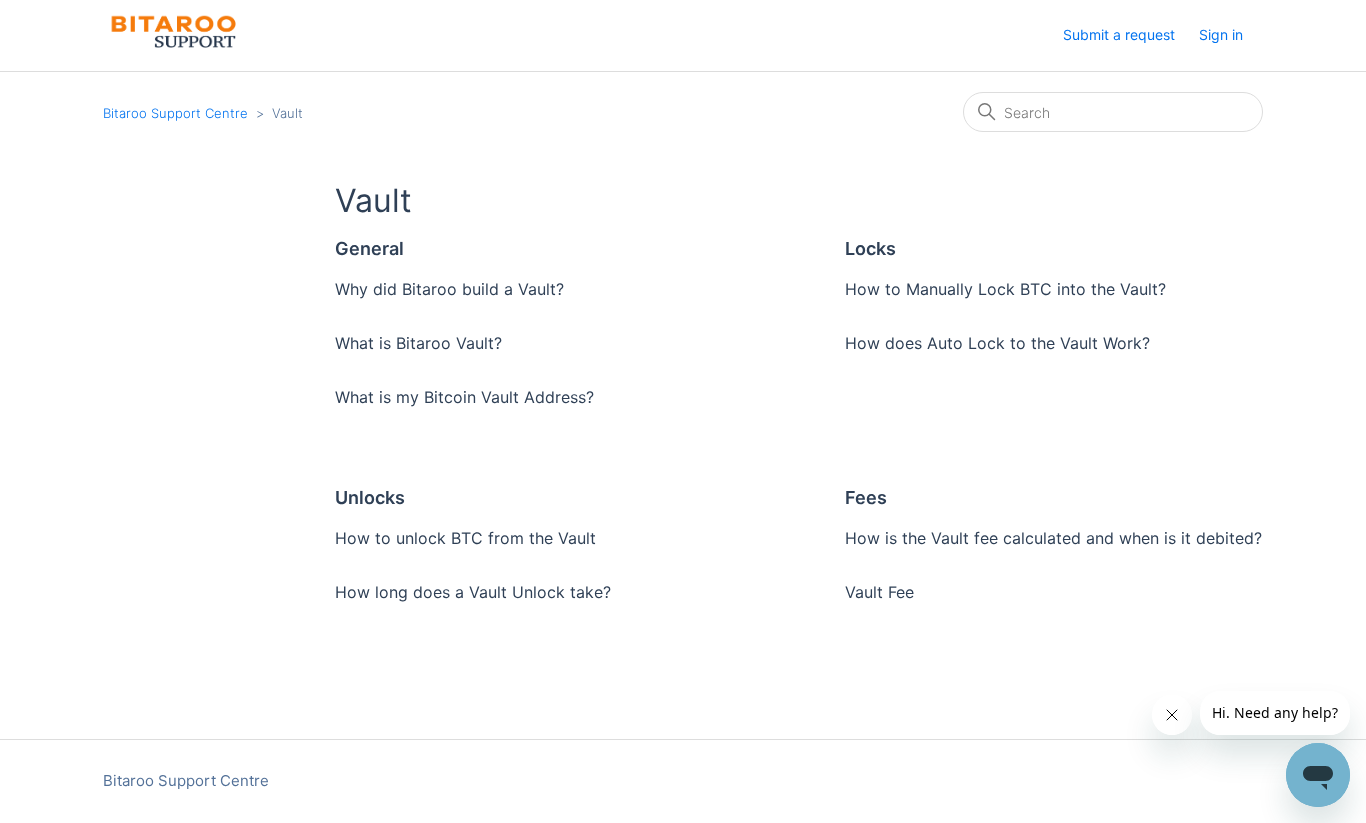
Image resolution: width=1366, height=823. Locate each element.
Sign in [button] (1221, 34)
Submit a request (1119, 34)
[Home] (171, 45)
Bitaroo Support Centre (175, 113)
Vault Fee (879, 592)
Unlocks (370, 497)
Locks (870, 248)
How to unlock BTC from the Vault (465, 538)
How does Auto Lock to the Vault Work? (997, 343)
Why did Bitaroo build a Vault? (449, 289)
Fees (866, 497)
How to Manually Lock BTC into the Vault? (1005, 289)
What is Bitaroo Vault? (418, 343)
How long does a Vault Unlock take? (473, 592)
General (369, 248)
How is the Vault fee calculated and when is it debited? (1053, 538)
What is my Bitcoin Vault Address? (464, 397)
